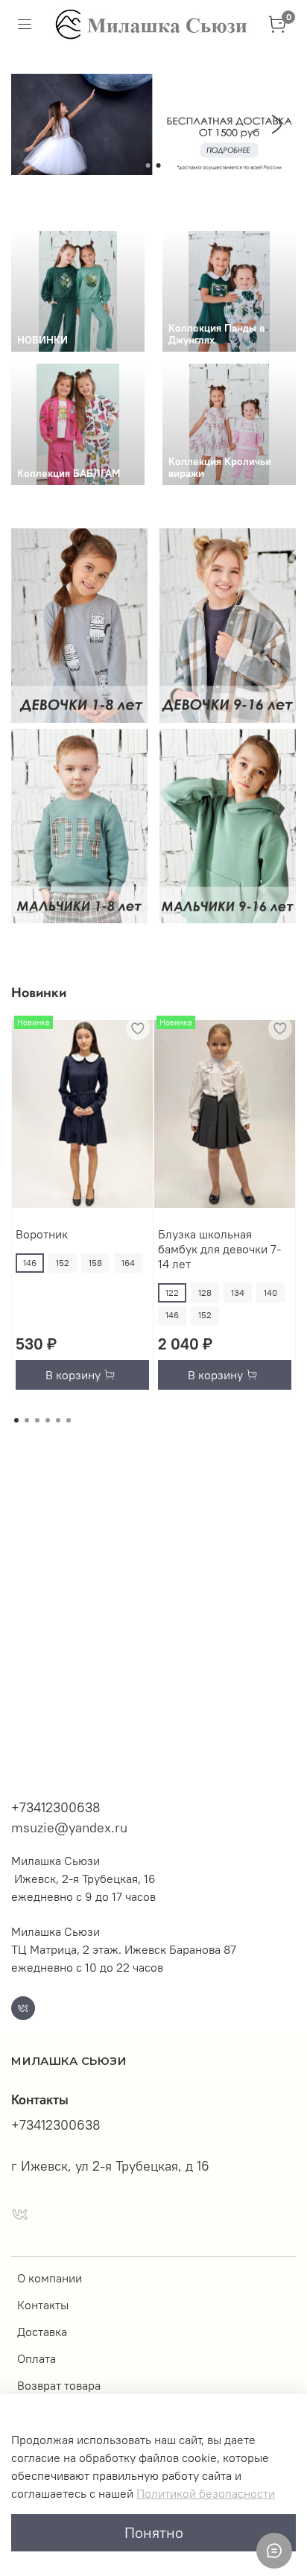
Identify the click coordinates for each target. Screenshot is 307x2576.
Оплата (37, 2358)
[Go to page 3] (37, 1420)
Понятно (154, 2532)
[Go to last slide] (31, 124)
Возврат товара (59, 2385)
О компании (50, 2278)
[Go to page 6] (69, 1420)
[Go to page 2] (27, 1420)
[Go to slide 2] (159, 165)
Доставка (42, 2332)
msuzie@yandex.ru (69, 1827)
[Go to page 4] (48, 1420)
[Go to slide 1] (148, 165)
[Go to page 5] (58, 1420)
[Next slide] (276, 124)
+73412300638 (56, 1807)
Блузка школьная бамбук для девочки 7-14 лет (219, 1249)
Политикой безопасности (206, 2493)
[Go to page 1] (16, 1420)
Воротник (42, 1234)
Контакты (43, 2305)
